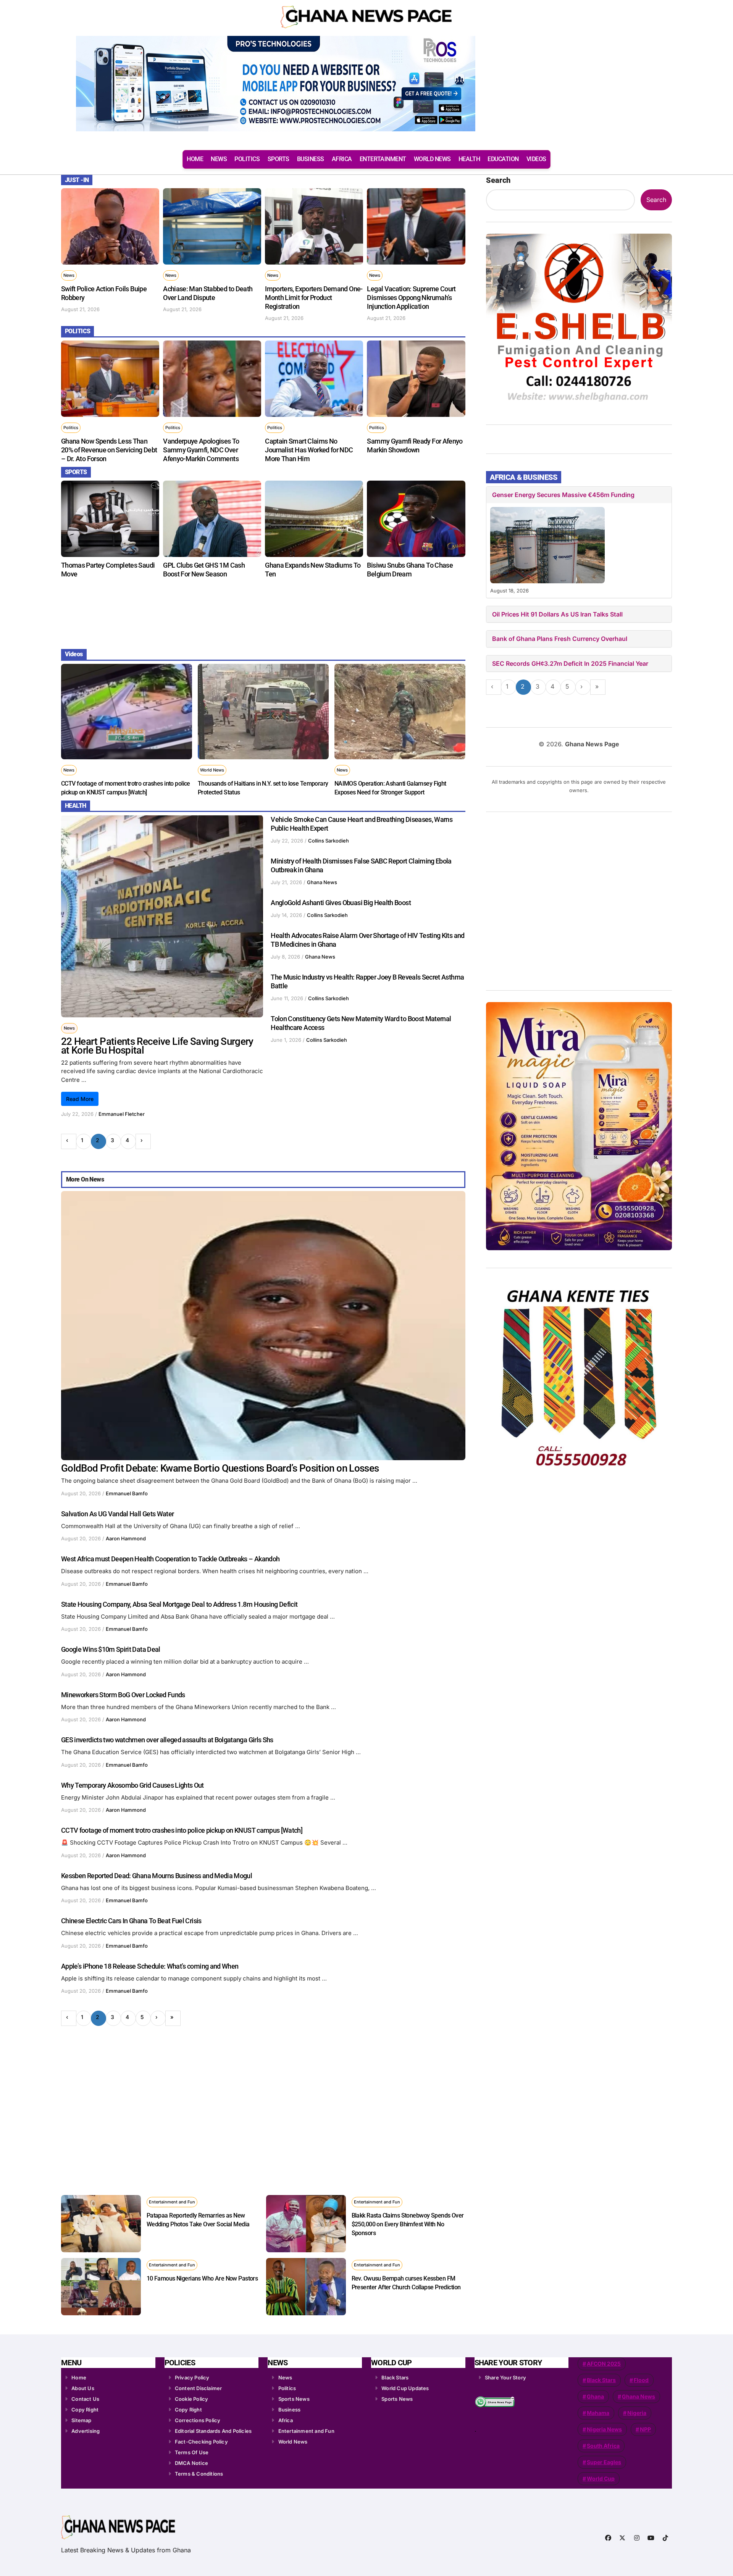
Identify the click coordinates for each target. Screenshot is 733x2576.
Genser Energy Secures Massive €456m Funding (563, 495)
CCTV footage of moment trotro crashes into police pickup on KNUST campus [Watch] (182, 1830)
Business (290, 2410)
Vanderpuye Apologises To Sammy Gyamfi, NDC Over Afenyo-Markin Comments (201, 450)
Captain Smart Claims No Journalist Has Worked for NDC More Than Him (309, 450)
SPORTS (279, 159)
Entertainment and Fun (172, 2202)
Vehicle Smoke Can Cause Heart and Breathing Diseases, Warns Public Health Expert (362, 824)
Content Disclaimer (199, 2388)
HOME (195, 159)
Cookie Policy (192, 2399)
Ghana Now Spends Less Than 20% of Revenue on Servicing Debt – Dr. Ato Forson (109, 450)
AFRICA (342, 159)
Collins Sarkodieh (329, 841)
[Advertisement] (264, 613)
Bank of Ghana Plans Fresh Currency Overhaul (560, 639)
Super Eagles (604, 2462)
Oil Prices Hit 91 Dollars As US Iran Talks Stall (557, 614)
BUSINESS (311, 159)
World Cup (601, 2478)
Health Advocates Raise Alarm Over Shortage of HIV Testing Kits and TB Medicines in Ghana (367, 940)
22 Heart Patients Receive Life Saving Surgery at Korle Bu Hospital (157, 1046)
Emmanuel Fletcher (122, 1114)
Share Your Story (505, 2377)
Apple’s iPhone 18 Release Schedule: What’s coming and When (150, 1966)
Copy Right (85, 2410)
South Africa (603, 2446)
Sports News (294, 2399)
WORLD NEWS (432, 159)
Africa (286, 2420)
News (69, 275)
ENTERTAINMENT (383, 159)
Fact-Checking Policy (201, 2442)
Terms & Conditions (199, 2474)
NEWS (219, 159)
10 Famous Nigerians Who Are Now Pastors (202, 2278)
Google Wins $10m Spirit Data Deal (111, 1649)
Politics (71, 428)
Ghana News (322, 882)
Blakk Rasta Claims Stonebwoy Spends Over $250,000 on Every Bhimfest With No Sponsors (408, 2224)
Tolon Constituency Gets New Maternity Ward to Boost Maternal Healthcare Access (361, 1023)
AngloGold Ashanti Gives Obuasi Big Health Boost (341, 903)
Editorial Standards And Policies (213, 2431)
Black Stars (395, 2377)
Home (79, 2377)
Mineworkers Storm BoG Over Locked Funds (123, 1695)
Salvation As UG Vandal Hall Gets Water (117, 1514)
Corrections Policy (198, 2420)
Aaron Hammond (126, 1538)
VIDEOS (536, 159)
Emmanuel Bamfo (127, 1493)
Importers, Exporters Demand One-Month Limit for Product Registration (314, 298)
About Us (83, 2388)
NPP (645, 2429)
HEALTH (469, 159)
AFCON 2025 (604, 2364)
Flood (641, 2380)
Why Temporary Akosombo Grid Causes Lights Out (132, 1785)
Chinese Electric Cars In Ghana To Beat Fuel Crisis (131, 1921)
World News (212, 770)
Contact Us (85, 2399)
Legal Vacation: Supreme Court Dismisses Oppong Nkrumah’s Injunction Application (411, 298)
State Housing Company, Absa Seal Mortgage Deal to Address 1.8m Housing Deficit (179, 1604)
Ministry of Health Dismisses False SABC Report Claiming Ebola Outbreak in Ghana (361, 865)
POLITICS (247, 159)
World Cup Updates (405, 2388)
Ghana (595, 2396)
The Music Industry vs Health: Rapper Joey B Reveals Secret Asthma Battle (367, 981)
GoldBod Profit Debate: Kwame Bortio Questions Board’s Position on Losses (220, 1468)
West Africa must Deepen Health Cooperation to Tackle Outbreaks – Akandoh (170, 1559)
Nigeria (637, 2413)
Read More (80, 1099)
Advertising (86, 2431)
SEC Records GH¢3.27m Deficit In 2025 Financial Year (570, 663)
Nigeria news (604, 2429)
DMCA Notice (191, 2463)
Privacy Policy (192, 2377)
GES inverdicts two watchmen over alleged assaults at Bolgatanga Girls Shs (168, 1740)
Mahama (598, 2413)
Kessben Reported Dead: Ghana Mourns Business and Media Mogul (157, 1876)
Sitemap (81, 2420)
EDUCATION (503, 159)
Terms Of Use (192, 2452)
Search (498, 180)
